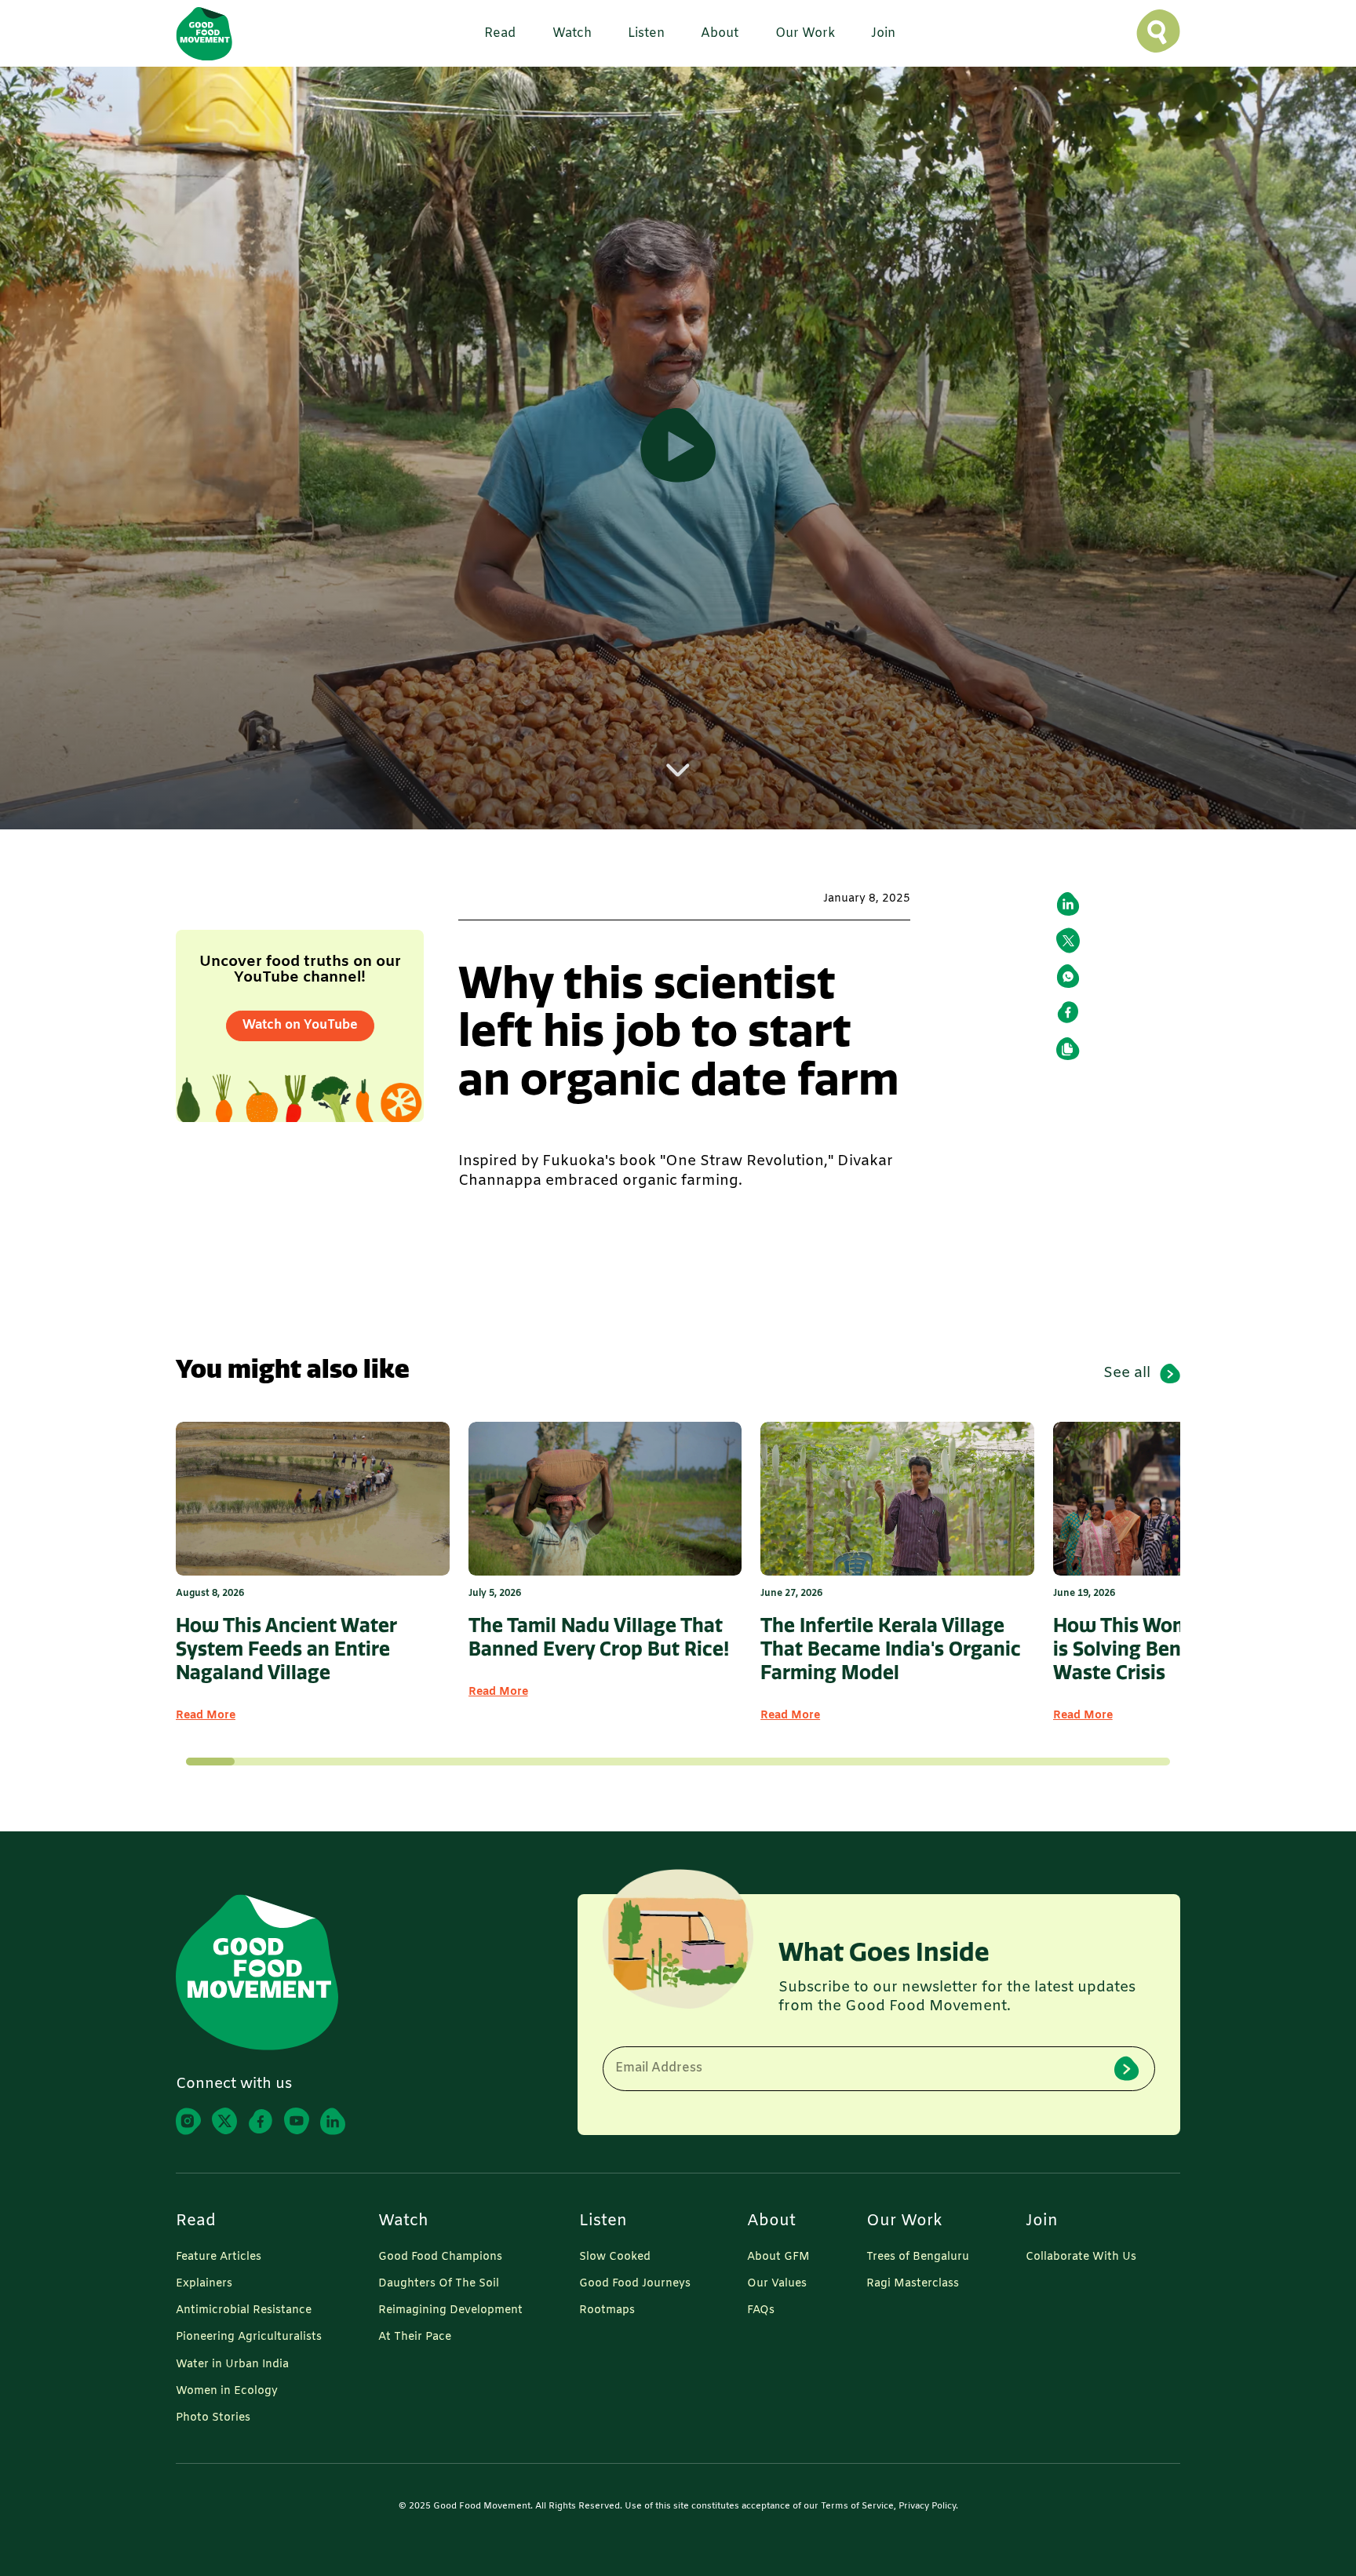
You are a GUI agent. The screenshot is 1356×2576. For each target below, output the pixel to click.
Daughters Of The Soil (439, 2284)
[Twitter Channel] (224, 2121)
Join (1042, 2221)
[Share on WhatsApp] (1068, 976)
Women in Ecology (227, 2392)
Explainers (204, 2284)
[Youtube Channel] (297, 2121)
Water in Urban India (232, 2365)
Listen (603, 2221)
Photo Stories (213, 2418)
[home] (204, 33)
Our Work (904, 2221)
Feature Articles (219, 2257)
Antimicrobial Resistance (244, 2311)
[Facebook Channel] (261, 2121)
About (771, 2221)
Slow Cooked (615, 2257)
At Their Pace (415, 2337)
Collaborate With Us (1081, 2257)
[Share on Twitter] (1068, 940)
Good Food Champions (440, 2257)
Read (196, 2221)
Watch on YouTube (300, 1025)
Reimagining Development (450, 2311)
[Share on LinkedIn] (1068, 904)
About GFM (778, 2257)
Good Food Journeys (635, 2284)
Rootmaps (607, 2311)
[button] (494, 34)
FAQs (761, 2311)
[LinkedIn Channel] (333, 2121)
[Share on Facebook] (1068, 1012)
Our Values (777, 2284)
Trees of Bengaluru (918, 2257)
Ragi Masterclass (913, 2284)
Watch (403, 2221)
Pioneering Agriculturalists (249, 2337)
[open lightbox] (678, 448)
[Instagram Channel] (188, 2121)
